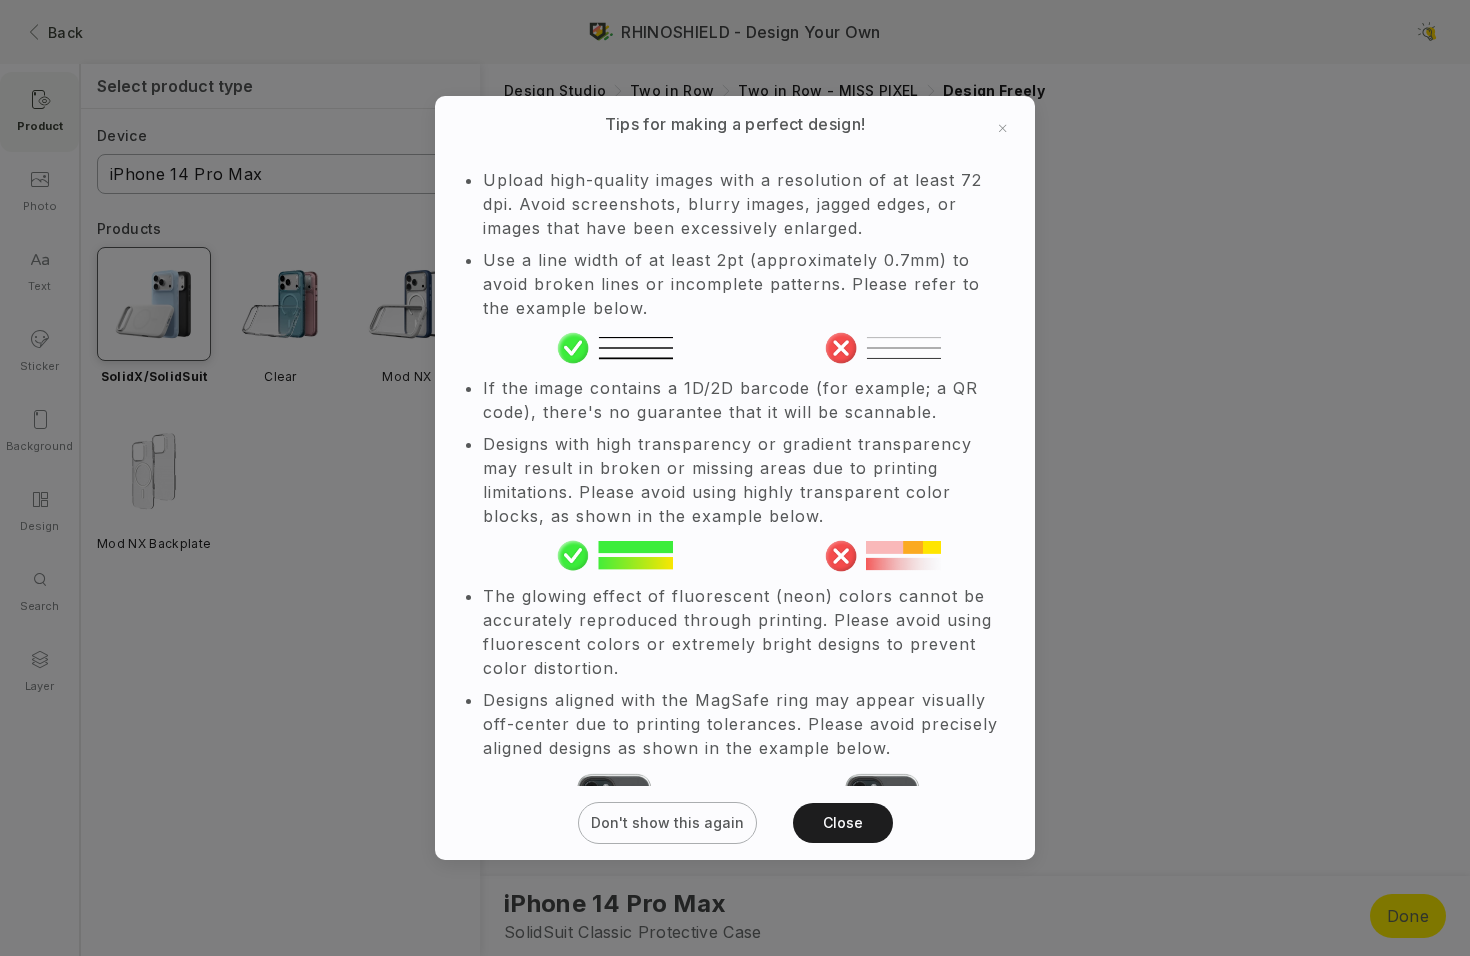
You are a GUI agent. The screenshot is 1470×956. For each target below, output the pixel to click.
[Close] (1003, 128)
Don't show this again (667, 822)
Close (843, 822)
